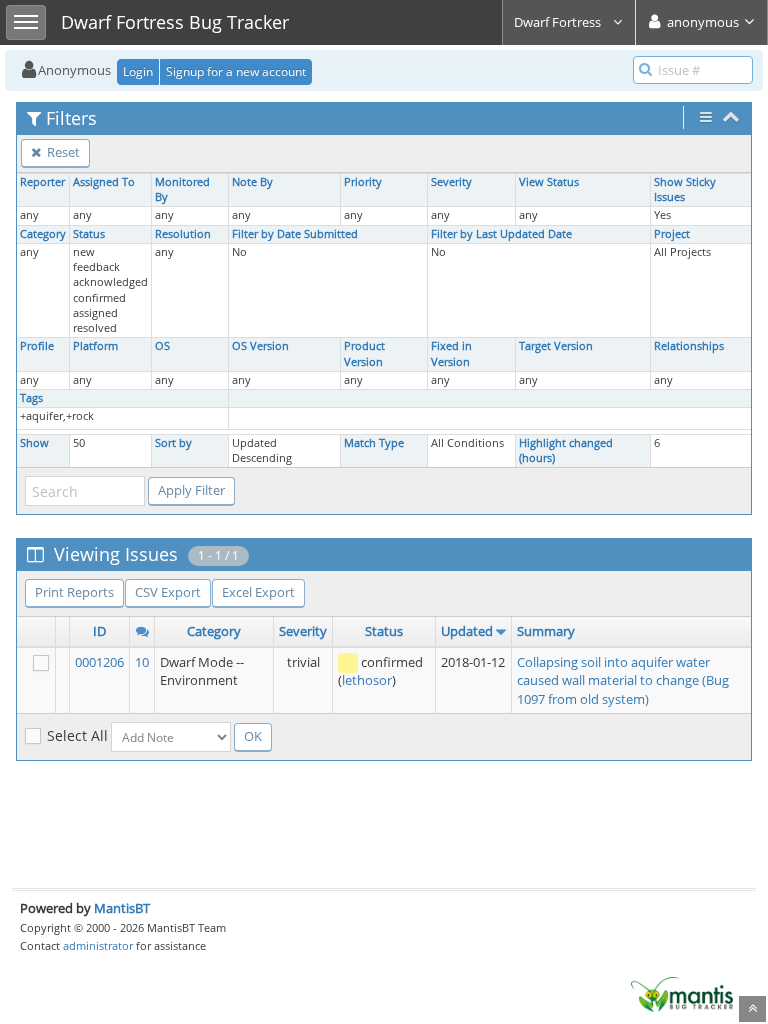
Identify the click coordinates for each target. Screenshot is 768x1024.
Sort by (173, 443)
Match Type (374, 443)
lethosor (367, 680)
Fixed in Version (451, 353)
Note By (252, 182)
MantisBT (122, 908)
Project (672, 234)
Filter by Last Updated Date (501, 234)
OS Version (260, 346)
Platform (95, 346)
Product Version (364, 353)
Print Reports (74, 592)
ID (99, 631)
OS (162, 346)
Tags (31, 398)
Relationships (689, 346)
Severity (451, 182)
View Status (549, 182)
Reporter (42, 182)
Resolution (183, 234)
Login (138, 71)
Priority (363, 182)
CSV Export (168, 592)
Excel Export (258, 592)
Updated (467, 631)
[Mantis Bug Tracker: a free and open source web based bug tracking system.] (682, 993)
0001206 (99, 662)
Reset (62, 152)
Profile (37, 346)
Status (89, 234)
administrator (98, 945)
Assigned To (104, 182)
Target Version (556, 346)
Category (43, 234)
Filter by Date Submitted (295, 234)
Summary (546, 631)
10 (142, 662)
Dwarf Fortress (559, 22)
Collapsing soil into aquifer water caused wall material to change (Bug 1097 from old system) (623, 680)
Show (34, 443)
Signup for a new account (236, 71)
